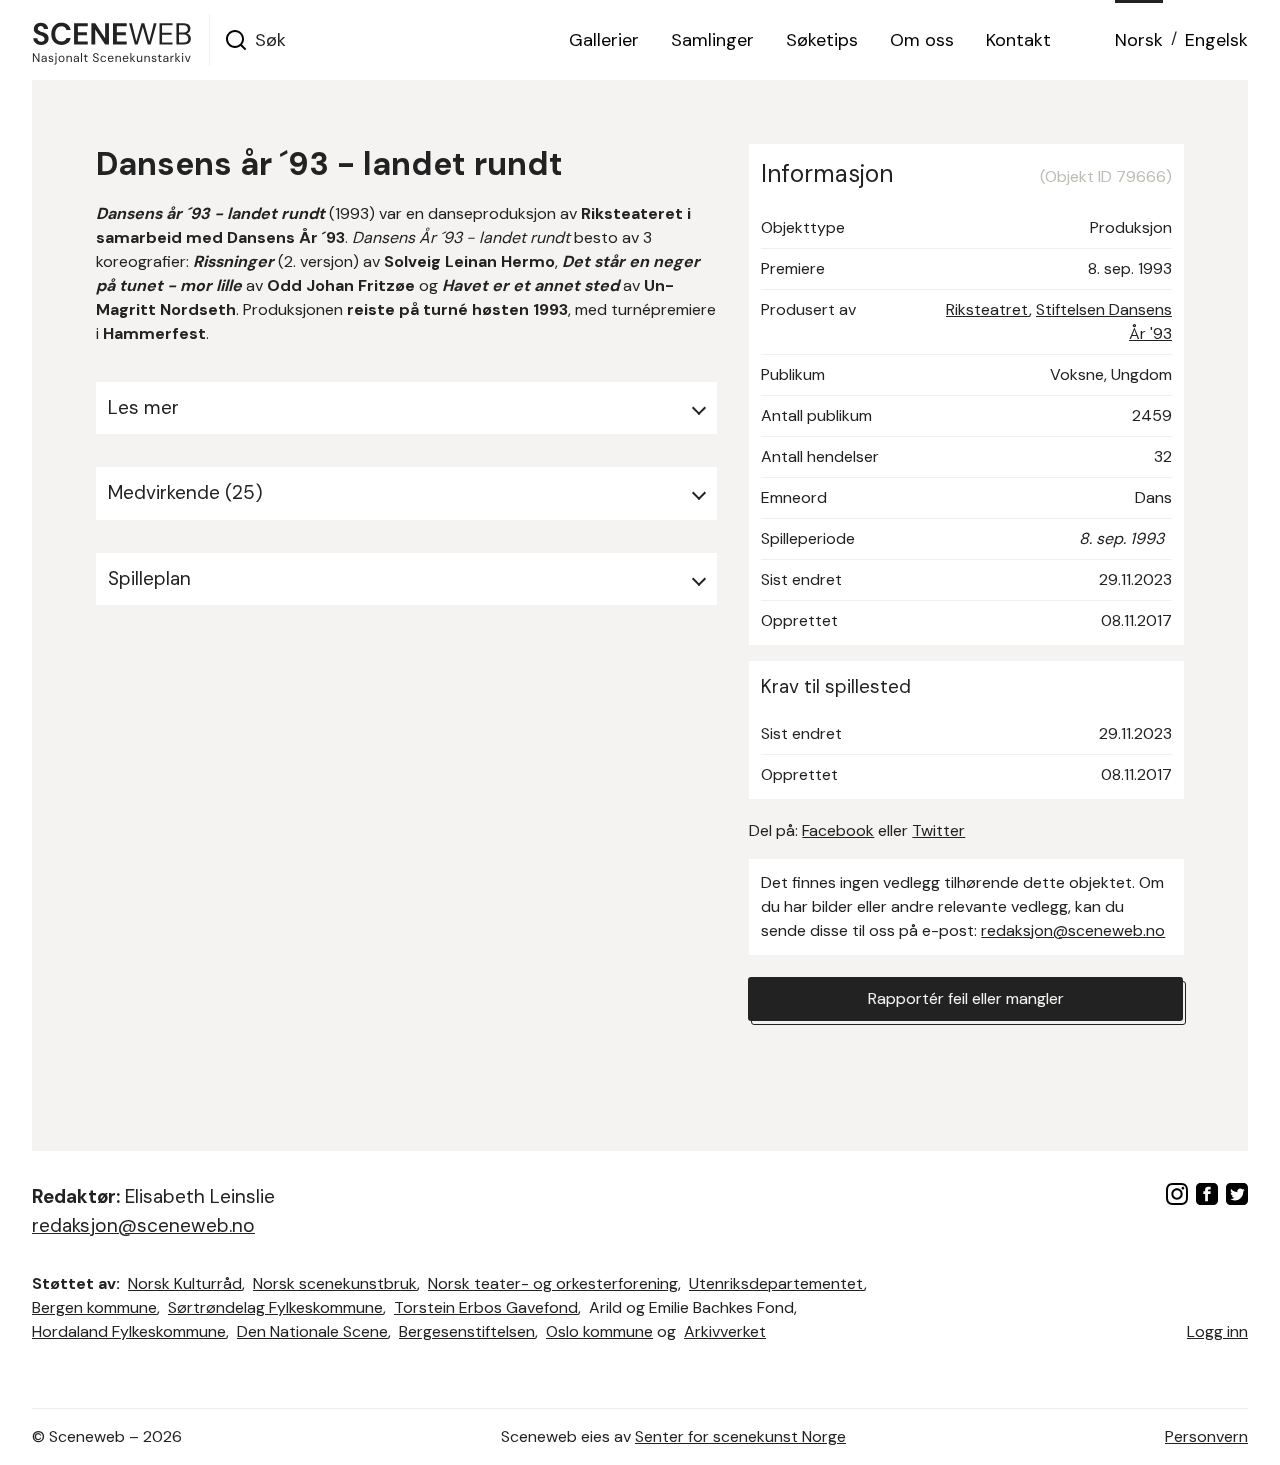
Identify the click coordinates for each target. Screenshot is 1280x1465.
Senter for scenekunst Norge (740, 1436)
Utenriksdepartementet (776, 1283)
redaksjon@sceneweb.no (1073, 930)
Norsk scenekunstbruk (335, 1283)
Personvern (1206, 1436)
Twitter (938, 830)
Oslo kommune (599, 1331)
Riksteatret (987, 309)
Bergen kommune (94, 1307)
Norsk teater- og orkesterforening (553, 1283)
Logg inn (1217, 1331)
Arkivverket (725, 1331)
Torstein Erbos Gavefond (486, 1307)
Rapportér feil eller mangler (966, 998)
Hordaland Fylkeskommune (129, 1331)
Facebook (838, 830)
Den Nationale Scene (312, 1331)
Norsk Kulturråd (185, 1283)
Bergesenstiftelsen (467, 1331)
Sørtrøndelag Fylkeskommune (275, 1307)
